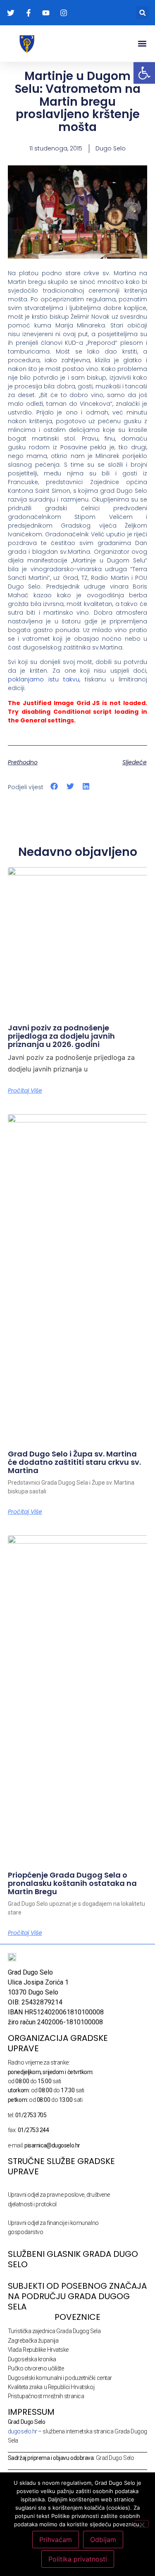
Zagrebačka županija (33, 2341)
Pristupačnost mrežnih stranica (46, 2396)
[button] (142, 13)
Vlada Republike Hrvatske (38, 2350)
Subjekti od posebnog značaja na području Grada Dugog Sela (77, 2296)
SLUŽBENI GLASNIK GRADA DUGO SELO (73, 2259)
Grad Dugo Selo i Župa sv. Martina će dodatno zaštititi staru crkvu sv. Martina (74, 1462)
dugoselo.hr (23, 2431)
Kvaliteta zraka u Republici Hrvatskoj (51, 2387)
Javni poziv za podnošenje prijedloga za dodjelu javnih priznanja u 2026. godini (61, 1036)
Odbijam (103, 2540)
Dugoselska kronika (32, 2359)
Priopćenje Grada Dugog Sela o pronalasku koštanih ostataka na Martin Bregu (72, 1883)
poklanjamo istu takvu (44, 679)
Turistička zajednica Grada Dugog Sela (54, 2331)
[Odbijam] (142, 2524)
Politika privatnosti (78, 2559)
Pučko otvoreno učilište (36, 2368)
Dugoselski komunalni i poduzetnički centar (60, 2378)
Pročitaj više (25, 1090)
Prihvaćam (56, 2540)
